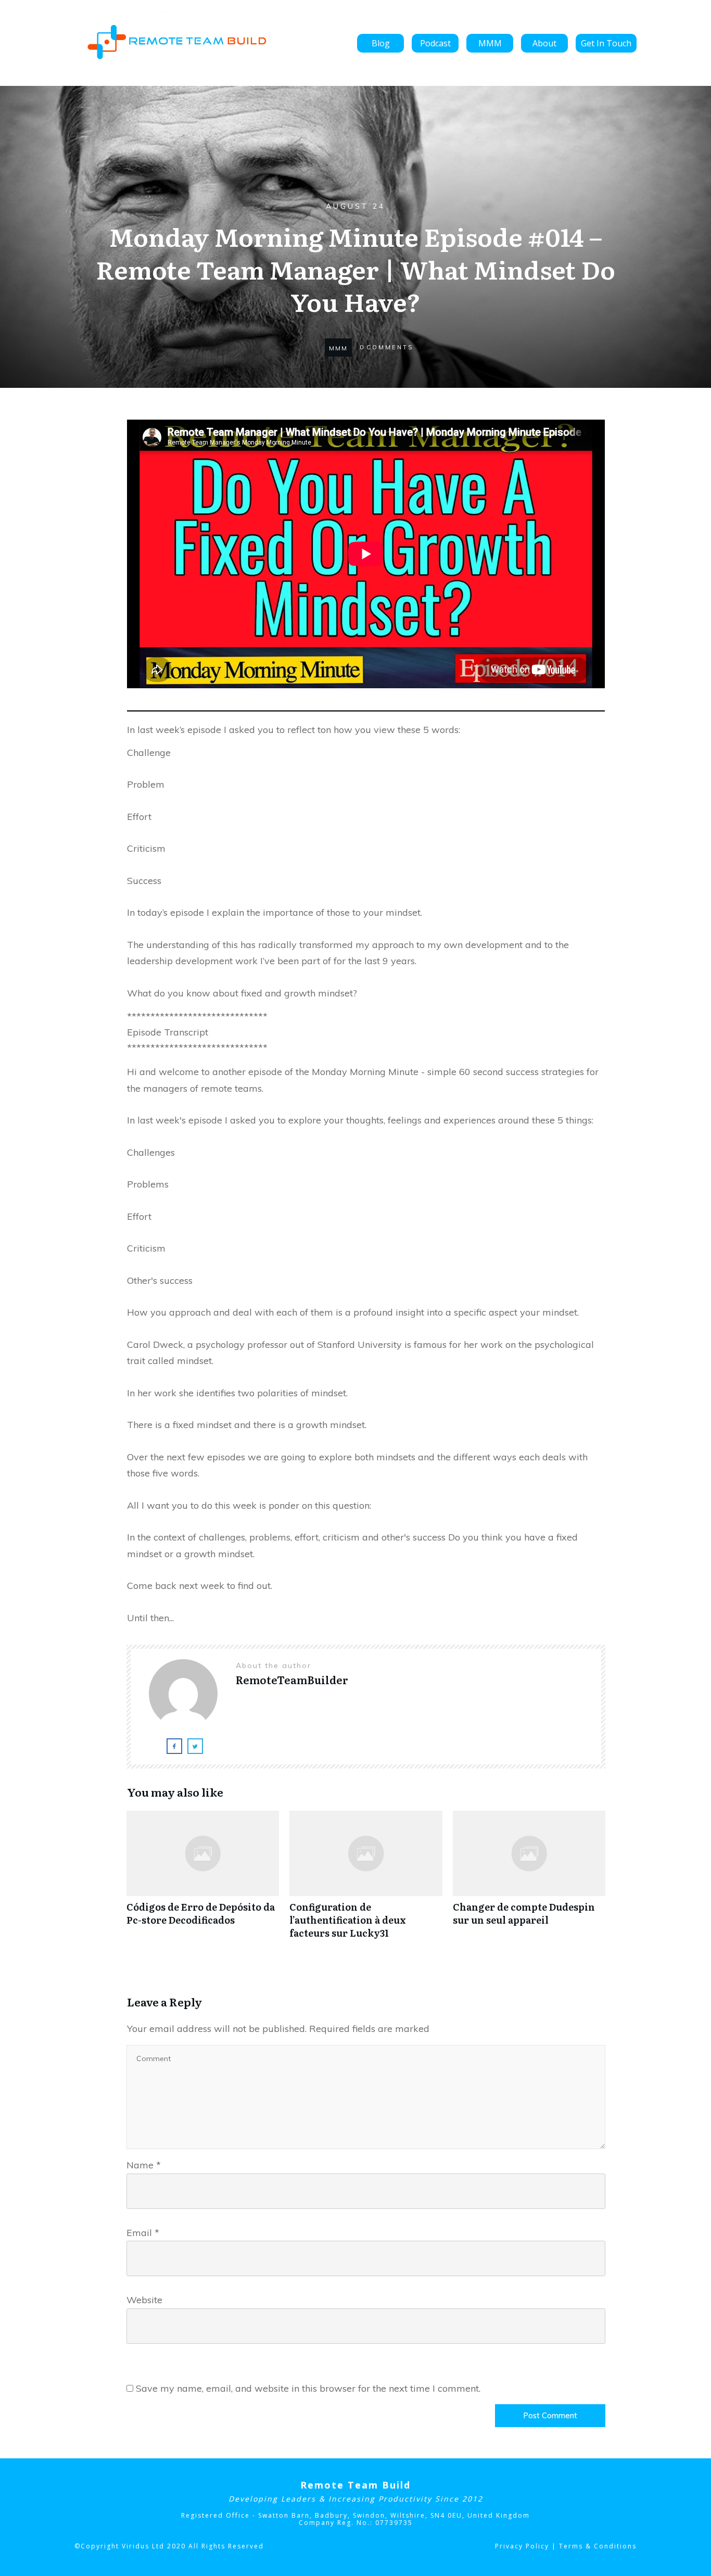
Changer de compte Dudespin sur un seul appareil (529, 1880)
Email (143, 2233)
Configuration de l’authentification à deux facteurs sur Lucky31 (366, 1880)
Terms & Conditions (598, 2546)
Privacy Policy (522, 2546)
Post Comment (550, 2415)
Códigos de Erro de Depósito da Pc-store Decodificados (203, 1880)
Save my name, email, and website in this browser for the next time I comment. (308, 2388)
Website (144, 2300)
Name (144, 2165)
